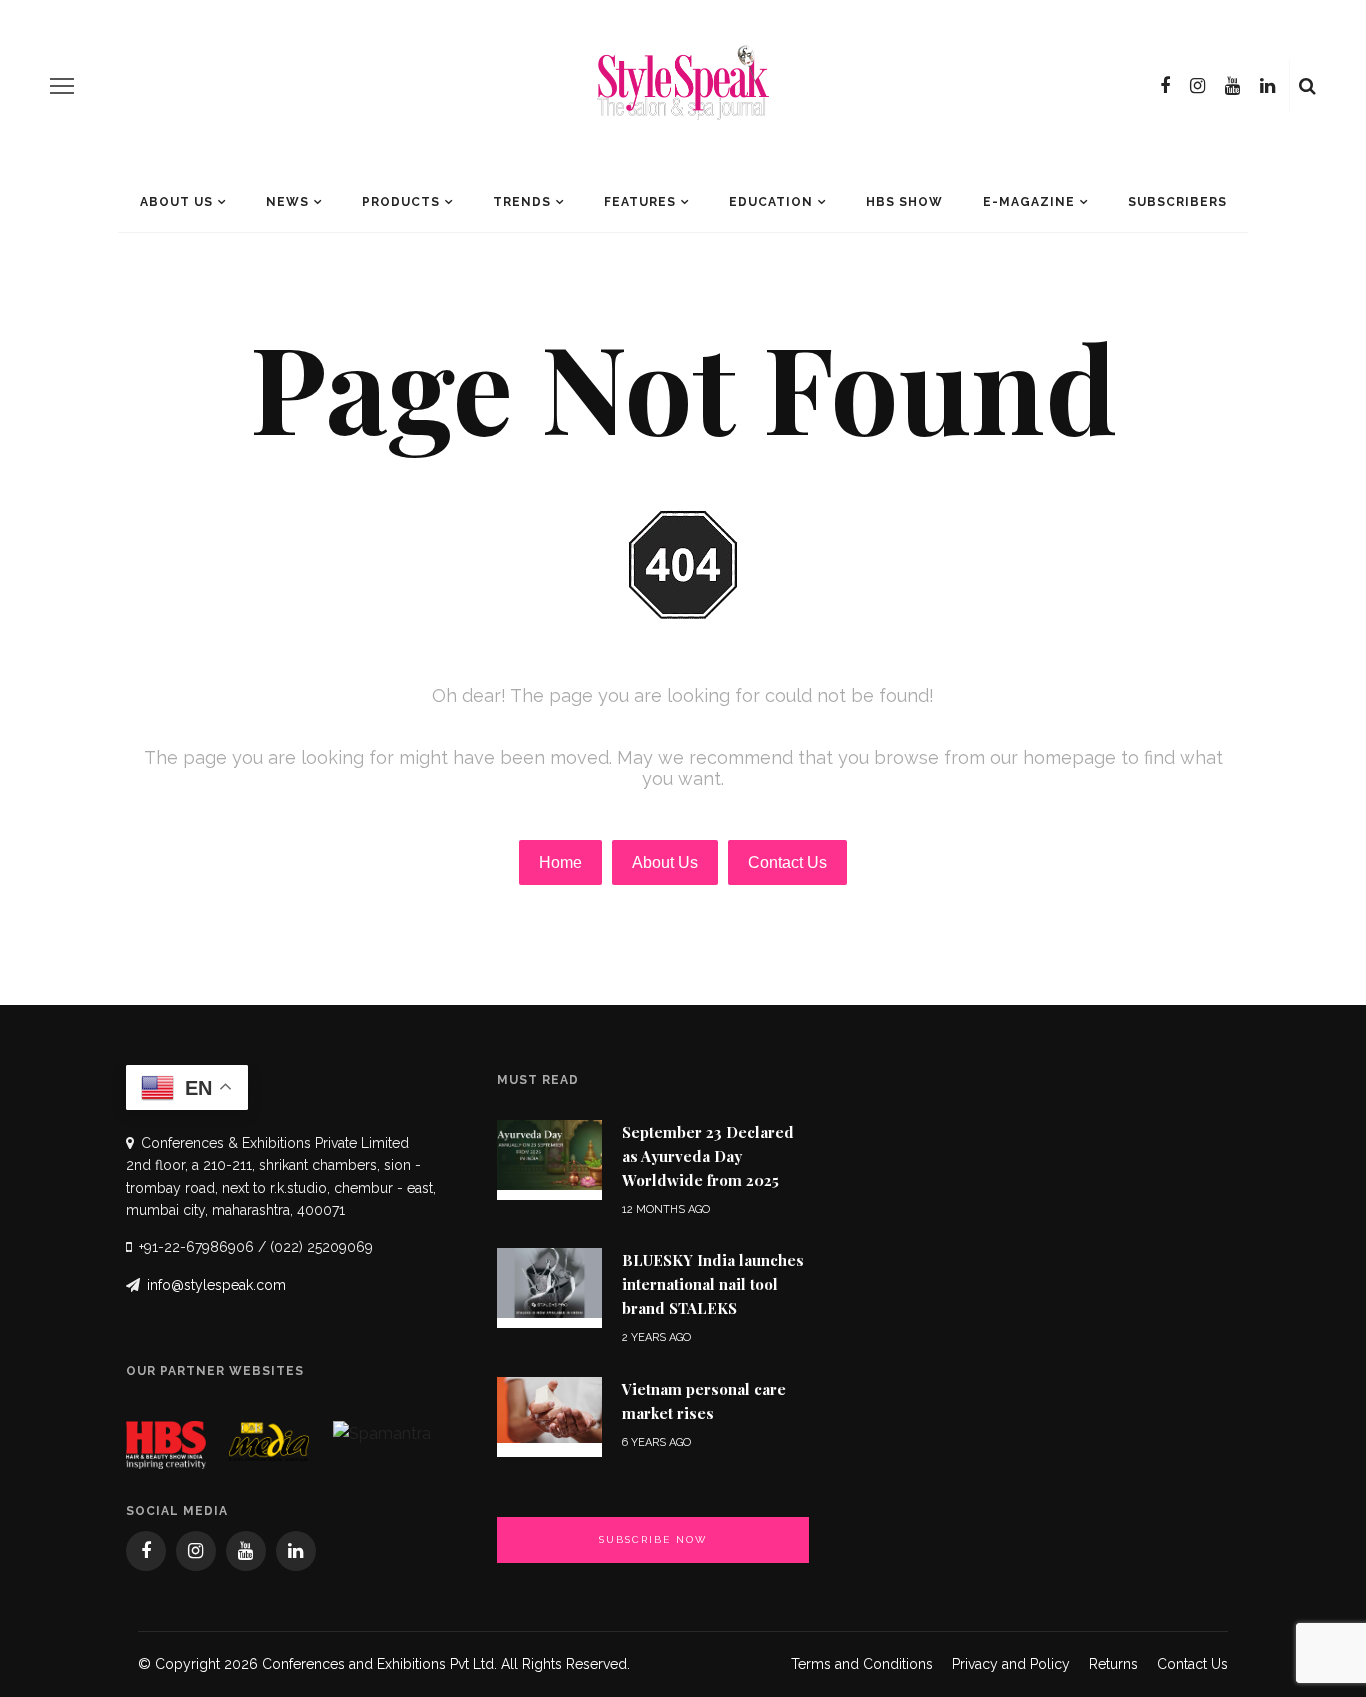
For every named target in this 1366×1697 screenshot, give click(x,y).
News (287, 202)
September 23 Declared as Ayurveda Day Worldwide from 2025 (708, 1156)
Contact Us (1192, 1664)
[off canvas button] (62, 86)
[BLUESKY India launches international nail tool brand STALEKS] (549, 1281)
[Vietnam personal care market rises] (549, 1408)
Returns (1113, 1664)
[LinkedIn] (1267, 86)
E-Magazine (1029, 202)
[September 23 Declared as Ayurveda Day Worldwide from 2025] (549, 1153)
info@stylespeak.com (216, 1285)
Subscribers (1177, 202)
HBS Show (904, 202)
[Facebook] (1165, 86)
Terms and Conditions (862, 1664)
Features (640, 202)
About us (176, 202)
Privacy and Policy (1011, 1664)
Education (771, 202)
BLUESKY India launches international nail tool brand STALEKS (713, 1284)
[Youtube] (1232, 86)
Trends (522, 202)
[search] (1307, 86)
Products (401, 202)
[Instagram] (1197, 86)
